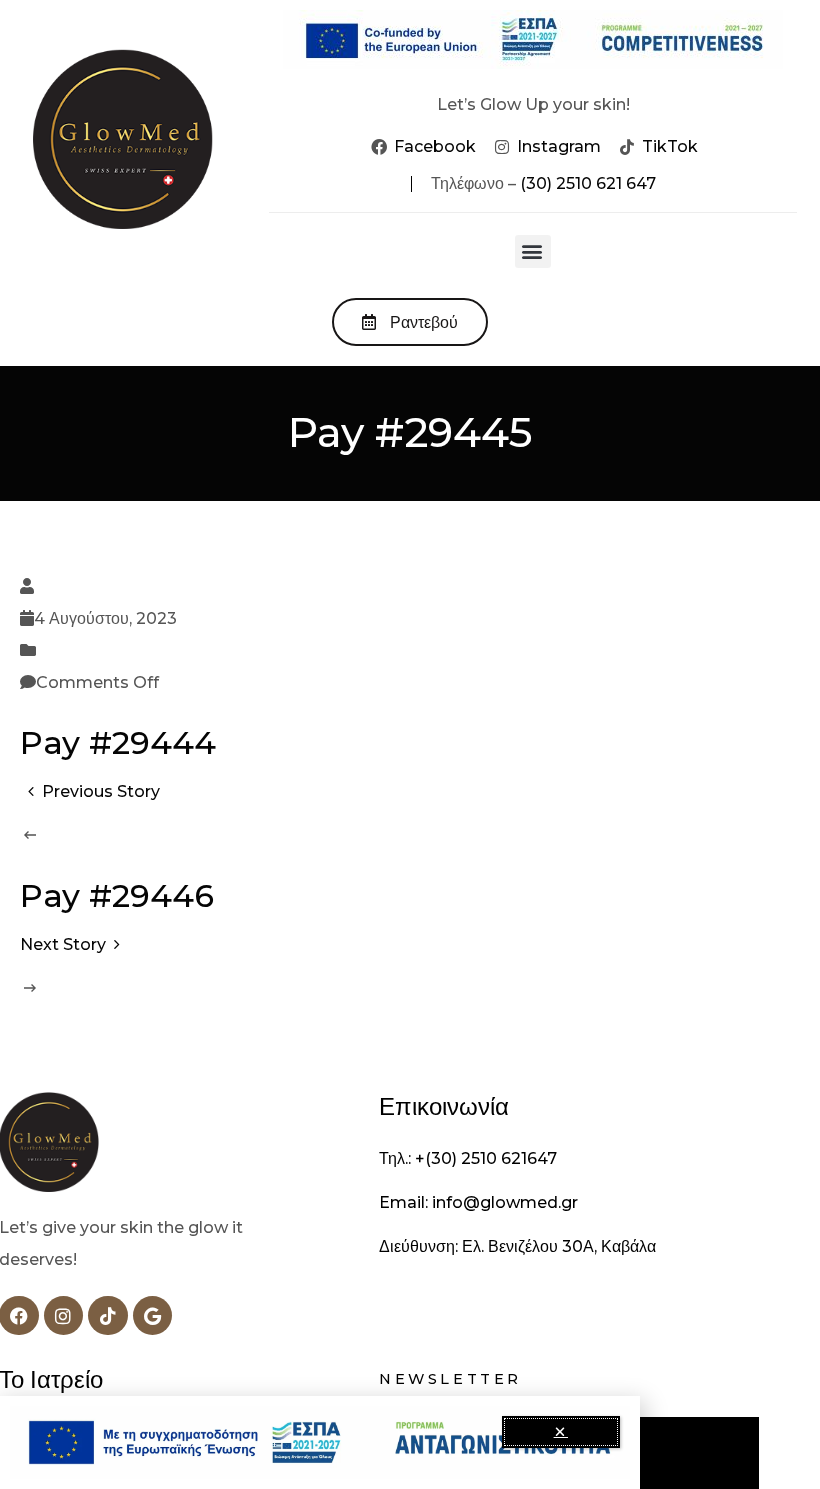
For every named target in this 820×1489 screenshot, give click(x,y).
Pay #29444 (118, 742)
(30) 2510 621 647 (588, 183)
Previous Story (101, 791)
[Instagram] (64, 1316)
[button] (532, 251)
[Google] (153, 1316)
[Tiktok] (108, 1316)
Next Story (63, 944)
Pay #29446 (117, 895)
